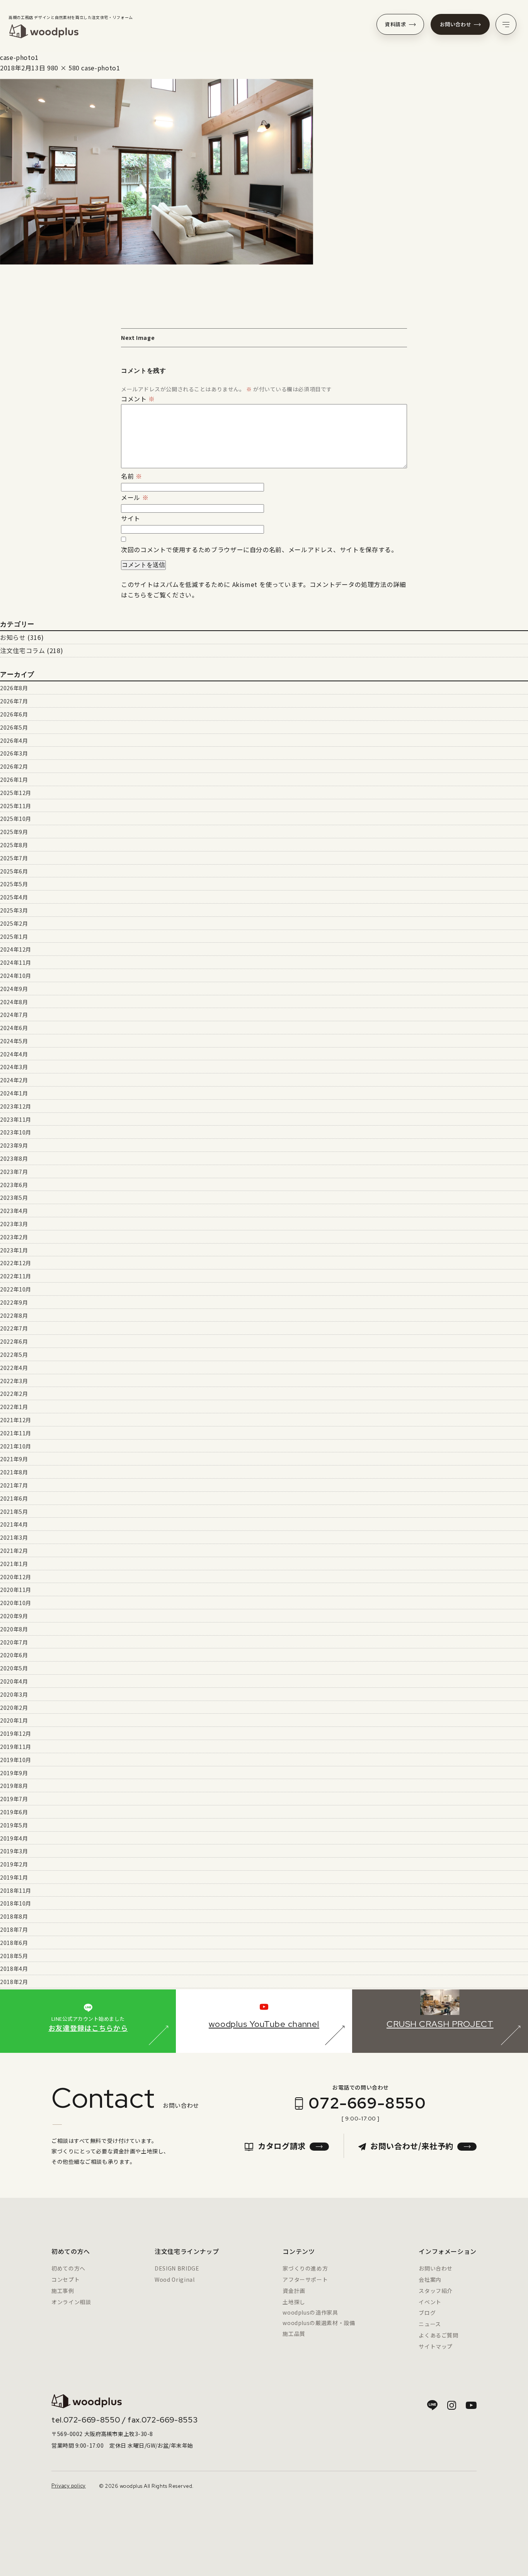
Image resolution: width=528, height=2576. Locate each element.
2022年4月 (14, 1368)
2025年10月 (16, 819)
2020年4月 (14, 1681)
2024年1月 (14, 1093)
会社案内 (430, 2279)
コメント (138, 399)
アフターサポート (305, 2279)
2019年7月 (14, 1799)
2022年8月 (14, 1315)
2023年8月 (14, 1158)
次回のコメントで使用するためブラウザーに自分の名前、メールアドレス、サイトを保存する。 (259, 549)
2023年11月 (16, 1119)
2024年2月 (14, 1080)
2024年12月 (16, 949)
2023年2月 (14, 1237)
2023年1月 (14, 1250)
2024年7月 (14, 1015)
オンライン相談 (71, 2302)
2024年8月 (14, 1002)
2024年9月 (14, 989)
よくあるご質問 (438, 2335)
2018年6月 (14, 1943)
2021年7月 (14, 1485)
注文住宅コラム (22, 650)
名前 (132, 476)
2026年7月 (14, 701)
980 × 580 (63, 68)
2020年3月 (14, 1694)
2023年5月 (14, 1198)
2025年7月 (14, 858)
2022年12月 (16, 1263)
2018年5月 (14, 1956)
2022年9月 (14, 1302)
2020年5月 (14, 1668)
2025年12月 (16, 793)
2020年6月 (14, 1655)
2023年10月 (16, 1132)
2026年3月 (14, 753)
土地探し (294, 2302)
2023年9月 (14, 1145)
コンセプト (66, 2279)
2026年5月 (14, 727)
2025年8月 (14, 845)
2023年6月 (14, 1185)
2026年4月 (14, 740)
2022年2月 (14, 1394)
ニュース (430, 2324)
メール (135, 497)
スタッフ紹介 (436, 2291)
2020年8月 (14, 1629)
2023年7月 (14, 1172)
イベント (430, 2302)
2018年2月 (14, 1982)
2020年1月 (14, 1720)
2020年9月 (14, 1616)
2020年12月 (16, 1577)
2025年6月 (14, 871)
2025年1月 (14, 937)
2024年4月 (14, 1054)
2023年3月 (14, 1224)
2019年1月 (14, 1877)
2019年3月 (14, 1851)
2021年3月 (14, 1537)
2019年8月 (14, 1786)
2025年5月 (14, 884)
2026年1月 (14, 780)
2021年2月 (14, 1551)
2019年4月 (14, 1838)
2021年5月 (14, 1511)
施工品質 (294, 2334)
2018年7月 (14, 1929)
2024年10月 (16, 976)
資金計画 (294, 2291)
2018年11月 (16, 1890)
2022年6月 (14, 1341)
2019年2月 (14, 1864)
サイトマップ (436, 2346)
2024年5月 (14, 1041)
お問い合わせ (456, 24)
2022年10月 (16, 1289)
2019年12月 (16, 1733)
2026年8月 (14, 688)
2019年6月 (14, 1812)
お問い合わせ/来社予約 (412, 2146)
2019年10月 (16, 1760)
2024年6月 (14, 1028)
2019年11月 (16, 1747)
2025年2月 (14, 923)
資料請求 (396, 24)
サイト (131, 518)
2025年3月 (14, 910)
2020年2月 (14, 1708)
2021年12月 (16, 1420)
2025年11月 (16, 806)
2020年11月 (16, 1590)
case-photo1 (100, 68)
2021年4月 (14, 1524)
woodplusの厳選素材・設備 (319, 2323)
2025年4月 (14, 897)
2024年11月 (16, 962)
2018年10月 (16, 1903)
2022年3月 (14, 1381)
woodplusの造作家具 (310, 2312)
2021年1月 (14, 1564)
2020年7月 (14, 1642)
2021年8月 (14, 1472)
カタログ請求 (282, 2146)
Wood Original (175, 2279)
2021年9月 (14, 1459)
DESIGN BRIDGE (177, 2268)
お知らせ (13, 637)
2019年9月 (14, 1773)
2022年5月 (14, 1355)
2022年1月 (14, 1407)
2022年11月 (16, 1276)
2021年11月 (16, 1433)
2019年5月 (14, 1825)
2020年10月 (16, 1603)
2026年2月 (14, 766)
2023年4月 (14, 1211)
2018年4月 (14, 1969)
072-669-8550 (367, 2103)
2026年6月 (14, 714)
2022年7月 (14, 1328)
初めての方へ (68, 2268)
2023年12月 (16, 1106)
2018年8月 (14, 1916)
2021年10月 (16, 1446)
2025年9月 (14, 832)
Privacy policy (69, 2486)
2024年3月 (14, 1067)
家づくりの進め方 (305, 2268)
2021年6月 (14, 1498)
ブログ (427, 2313)
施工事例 (63, 2291)
